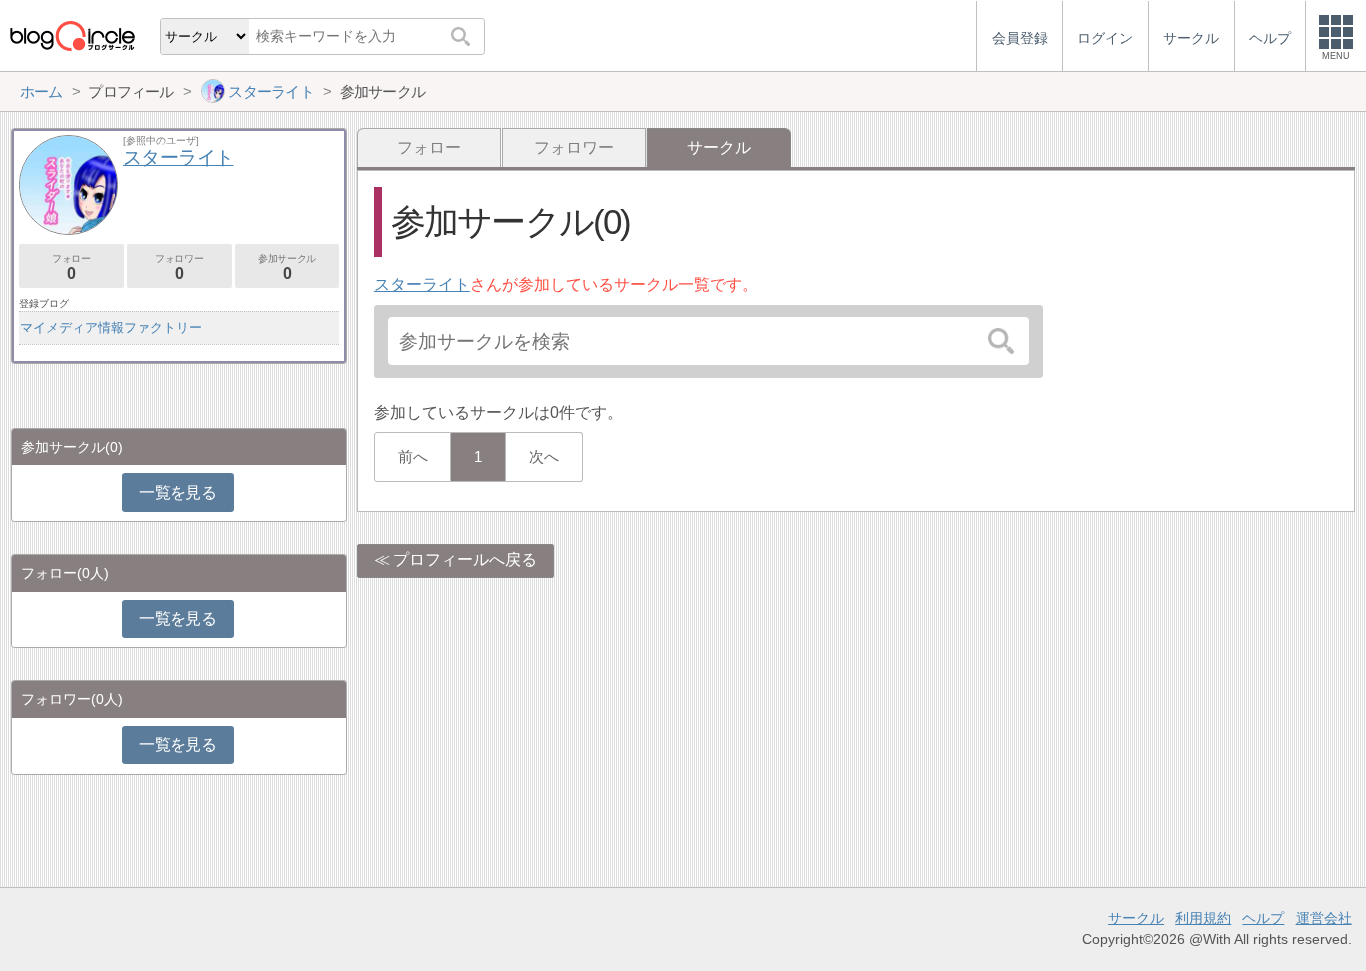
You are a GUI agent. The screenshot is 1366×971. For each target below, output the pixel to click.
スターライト (422, 284)
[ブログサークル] (72, 35)
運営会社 (1324, 918)
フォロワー (574, 147)
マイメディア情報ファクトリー (111, 327)
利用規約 (1203, 918)
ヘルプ (1263, 918)
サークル (1136, 918)
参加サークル (287, 267)
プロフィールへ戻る (465, 559)
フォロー (429, 147)
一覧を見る (177, 492)
